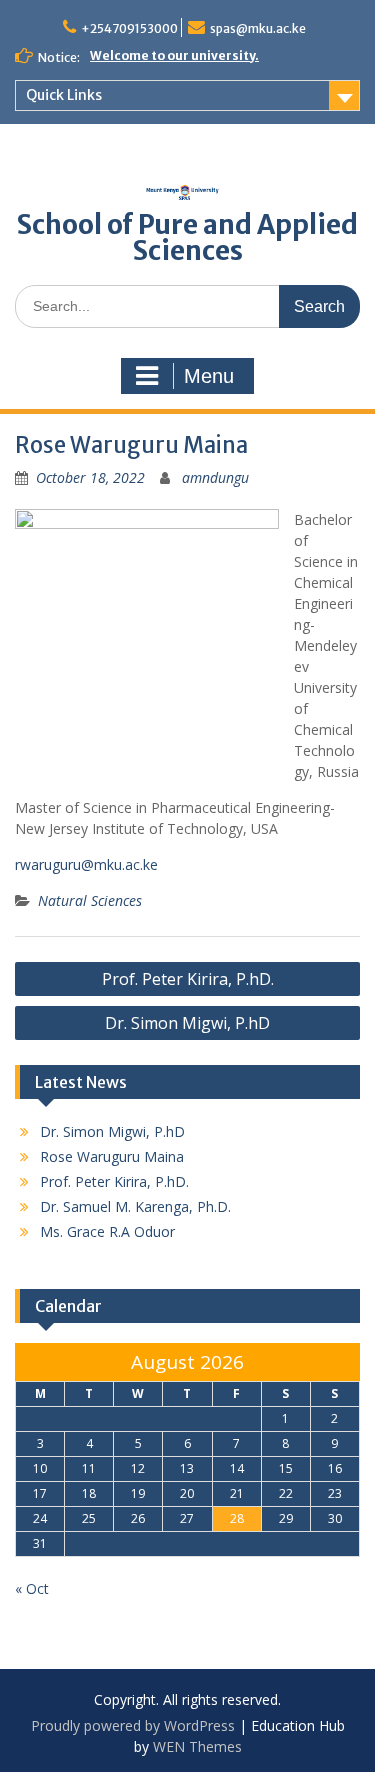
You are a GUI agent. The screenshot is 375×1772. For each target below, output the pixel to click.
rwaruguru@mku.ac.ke (86, 864)
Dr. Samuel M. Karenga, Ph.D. (135, 1206)
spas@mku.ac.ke (258, 28)
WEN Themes (197, 1746)
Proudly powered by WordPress (133, 1725)
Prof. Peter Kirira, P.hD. (188, 979)
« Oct (32, 1588)
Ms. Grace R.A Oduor (107, 1231)
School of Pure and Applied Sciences (187, 237)
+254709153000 (129, 28)
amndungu (215, 477)
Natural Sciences (90, 900)
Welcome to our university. (174, 55)
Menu (209, 376)
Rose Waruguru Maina (112, 1156)
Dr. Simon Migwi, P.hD (187, 1023)
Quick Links (64, 95)
